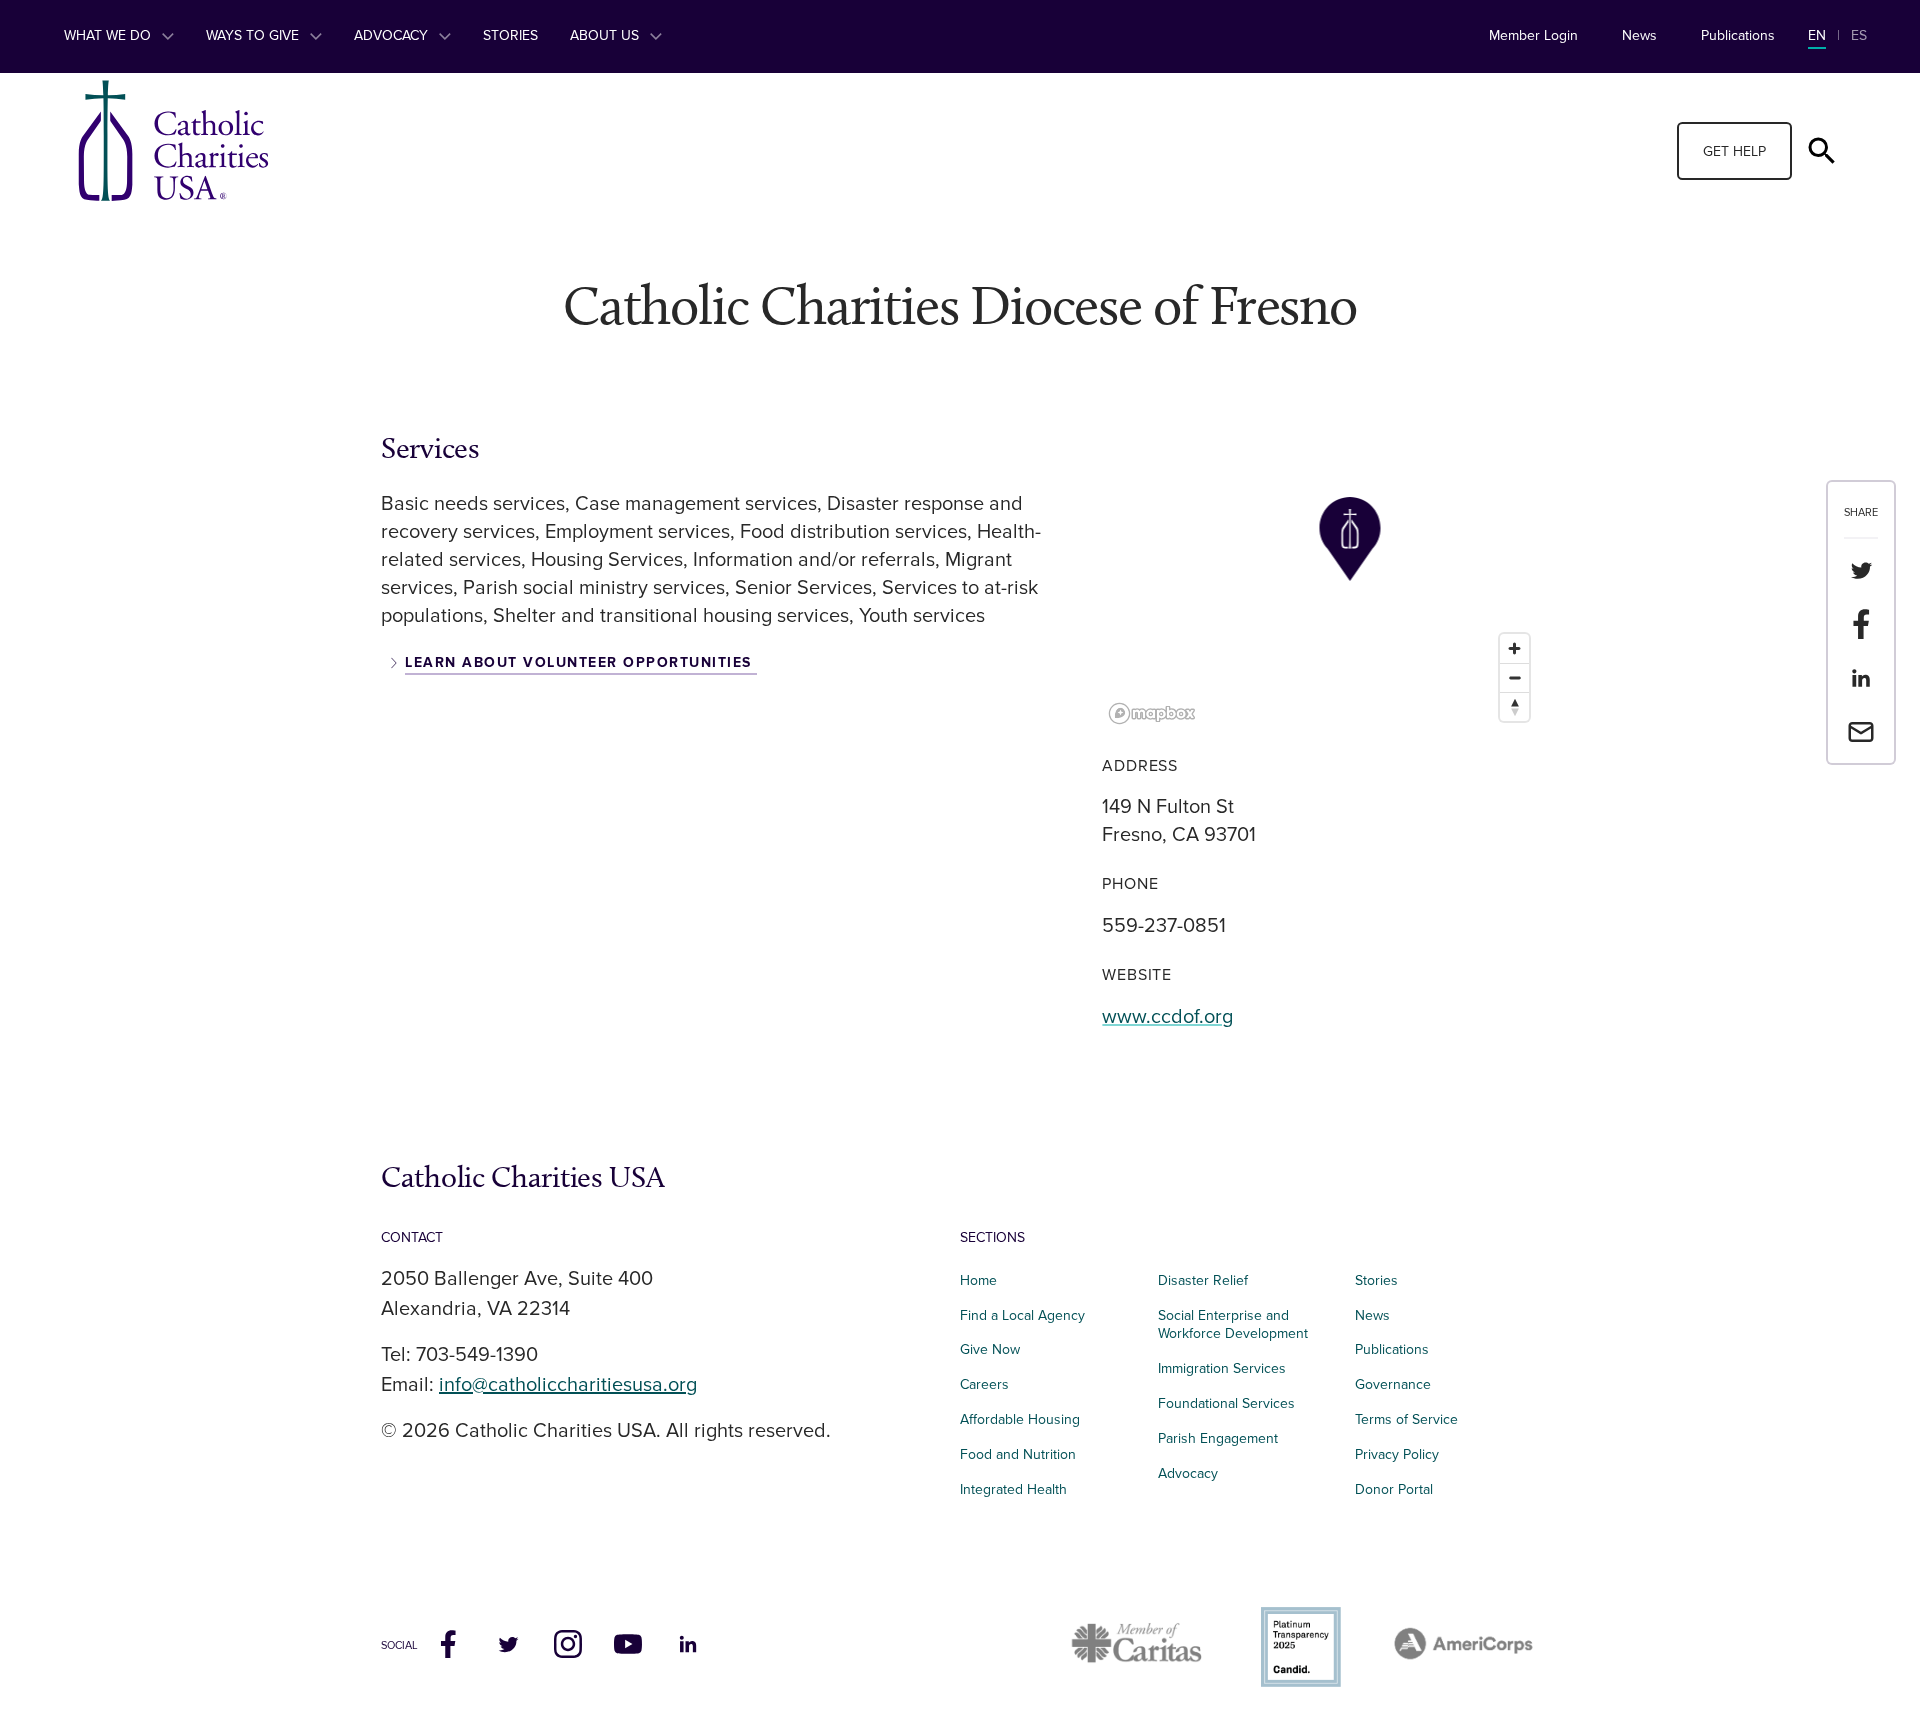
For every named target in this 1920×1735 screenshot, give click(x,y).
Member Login (1533, 35)
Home (978, 1280)
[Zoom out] (1514, 677)
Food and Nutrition (1018, 1454)
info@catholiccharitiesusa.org (568, 1385)
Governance (1393, 1384)
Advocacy (393, 35)
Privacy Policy (1397, 1454)
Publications (1738, 35)
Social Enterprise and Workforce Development (1239, 1325)
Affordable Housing (1020, 1419)
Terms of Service (1406, 1419)
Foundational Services (1226, 1403)
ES (1859, 35)
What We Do (109, 35)
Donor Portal (1394, 1489)
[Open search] (1822, 151)
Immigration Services (1222, 1368)
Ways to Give (254, 35)
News (1639, 35)
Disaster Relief (1203, 1280)
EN (1817, 35)
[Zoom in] (1514, 648)
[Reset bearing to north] (1514, 706)
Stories (510, 35)
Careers (984, 1384)
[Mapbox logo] (1152, 713)
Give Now (990, 1349)
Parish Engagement (1218, 1438)
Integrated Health (1013, 1489)
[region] (1320, 581)
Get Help (1734, 151)
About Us (606, 35)
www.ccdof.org (1167, 1017)
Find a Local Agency (1022, 1315)
